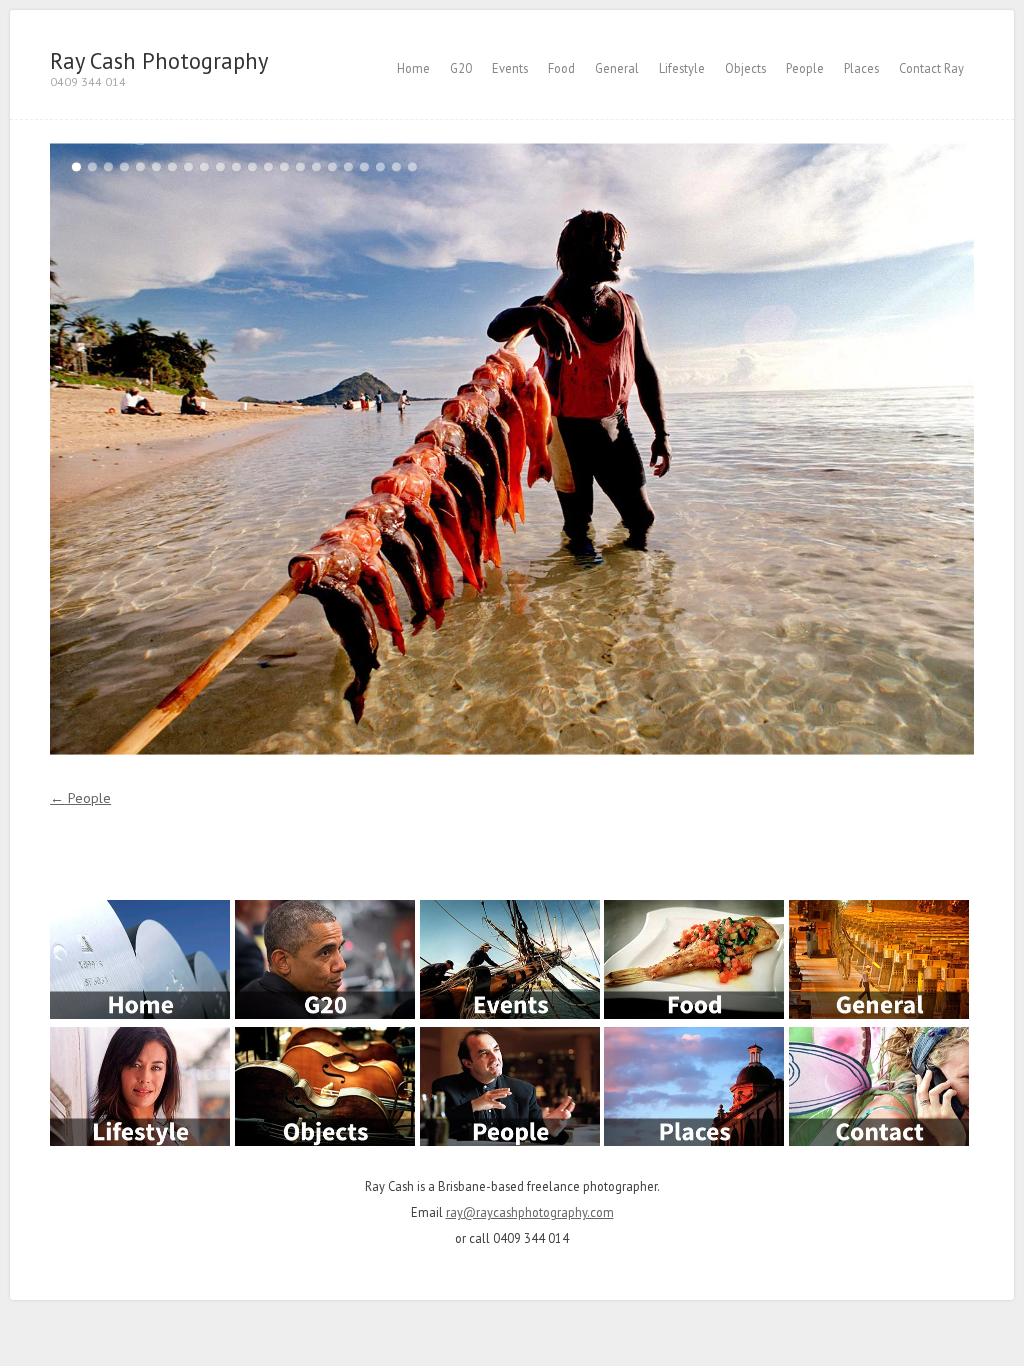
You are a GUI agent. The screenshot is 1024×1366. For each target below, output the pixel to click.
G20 (461, 68)
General (617, 68)
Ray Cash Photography (159, 60)
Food (561, 68)
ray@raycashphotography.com (530, 1212)
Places (861, 68)
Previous (281, 449)
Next (743, 449)
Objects (745, 68)
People (805, 68)
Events (510, 68)
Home (413, 68)
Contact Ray (931, 68)
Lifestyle (682, 68)
